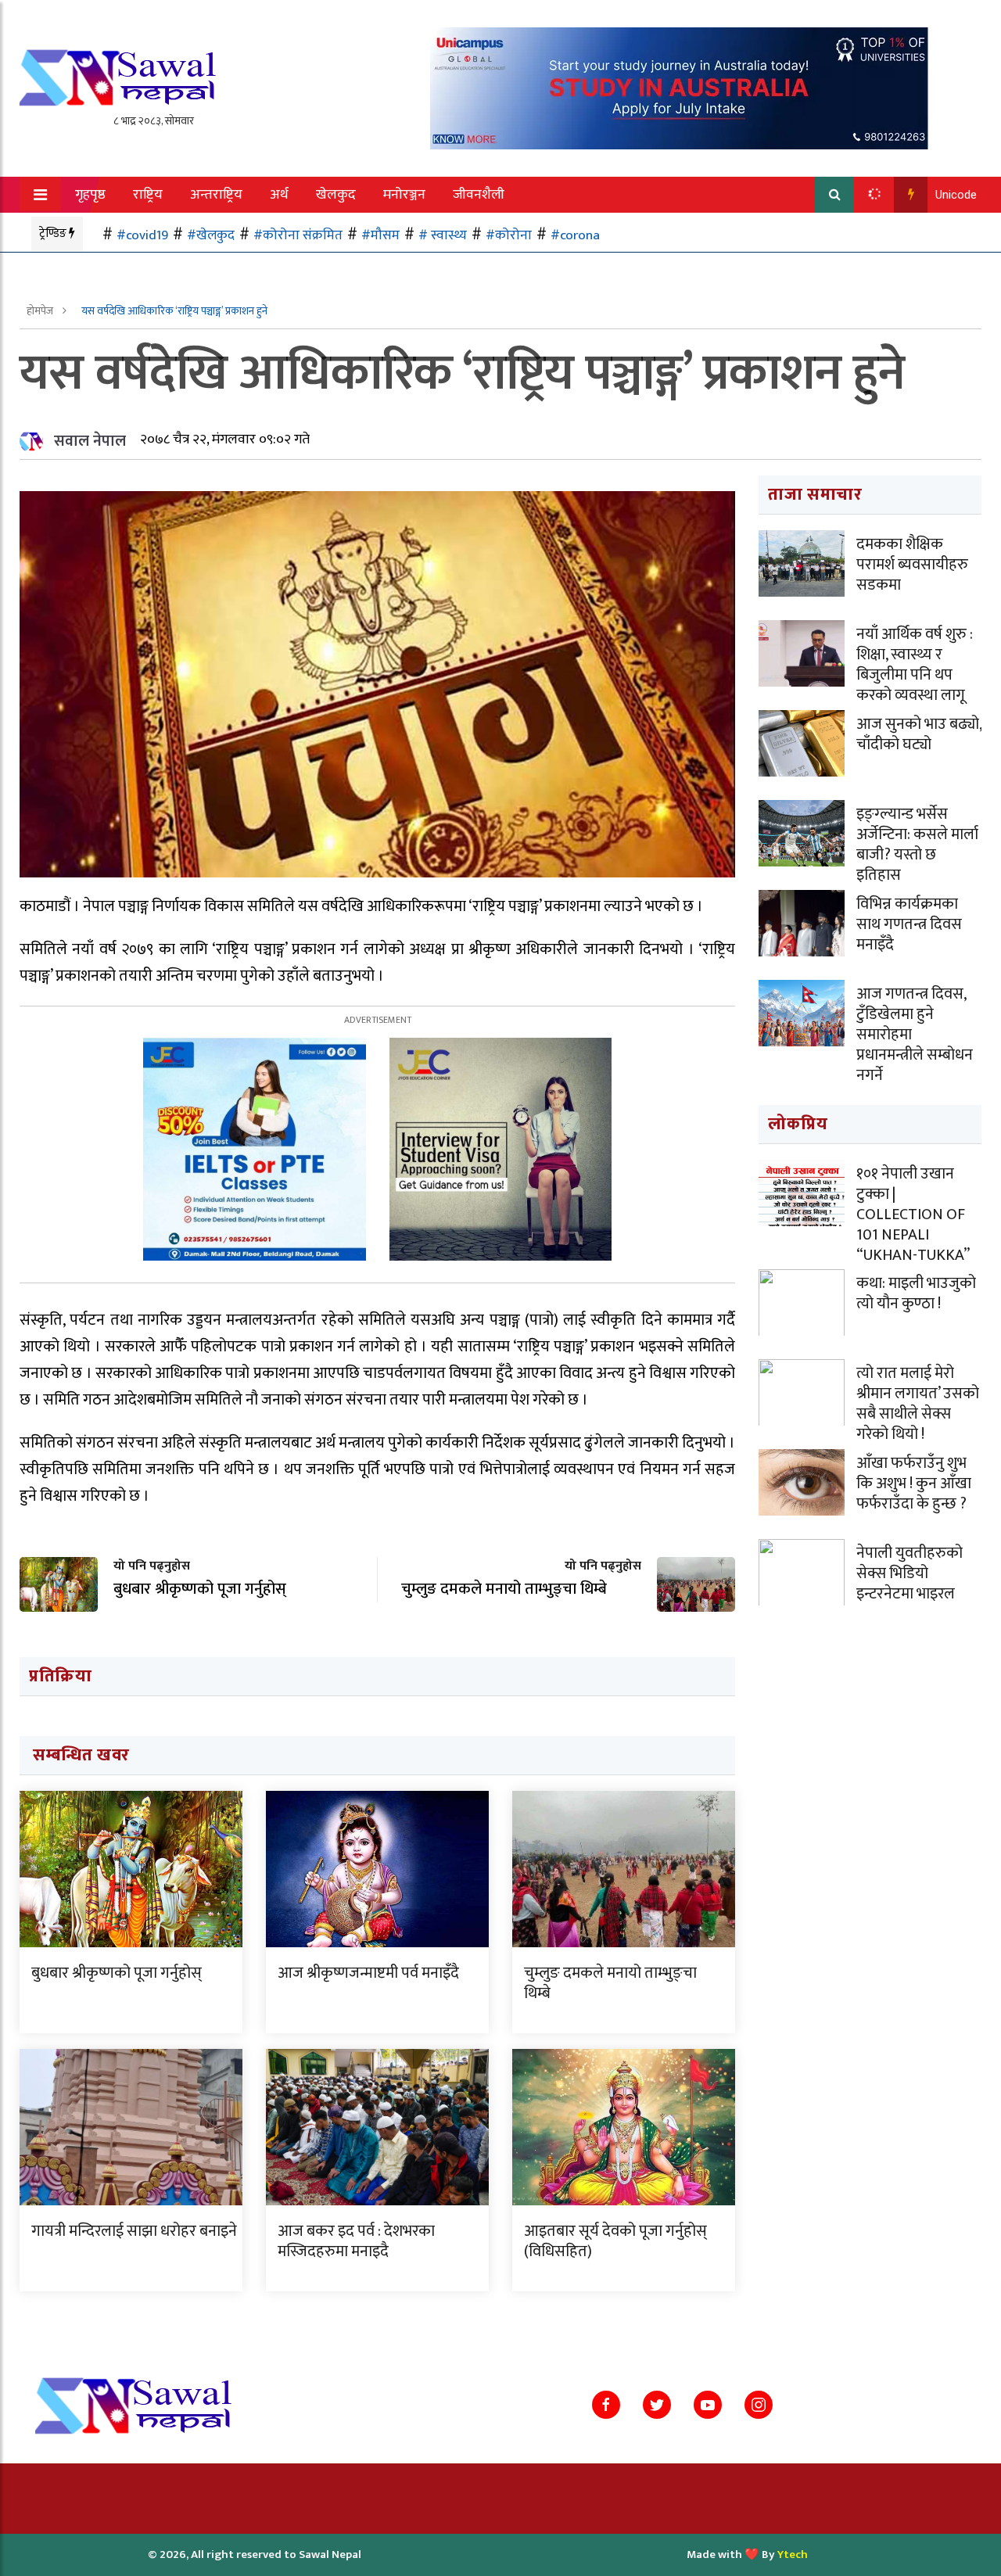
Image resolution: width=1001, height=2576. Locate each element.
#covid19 (142, 235)
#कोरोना (509, 235)
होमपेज (41, 311)
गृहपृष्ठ (90, 195)
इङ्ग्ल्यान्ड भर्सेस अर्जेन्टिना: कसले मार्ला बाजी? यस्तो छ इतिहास (917, 845)
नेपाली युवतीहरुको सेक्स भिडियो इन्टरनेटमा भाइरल (910, 1573)
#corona (575, 235)
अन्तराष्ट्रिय (216, 195)
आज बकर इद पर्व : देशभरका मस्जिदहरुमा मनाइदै (356, 2241)
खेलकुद (336, 195)
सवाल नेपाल (90, 441)
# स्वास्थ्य (443, 235)
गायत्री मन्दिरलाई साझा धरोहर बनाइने (134, 2231)
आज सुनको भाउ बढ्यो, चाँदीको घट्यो (919, 734)
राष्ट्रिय (148, 195)
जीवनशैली (479, 195)
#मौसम (380, 235)
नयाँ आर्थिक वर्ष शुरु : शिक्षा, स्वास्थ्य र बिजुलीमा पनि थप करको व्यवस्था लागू (915, 665)
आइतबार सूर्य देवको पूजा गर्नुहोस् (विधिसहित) (615, 2241)
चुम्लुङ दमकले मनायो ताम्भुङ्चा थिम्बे (610, 1983)
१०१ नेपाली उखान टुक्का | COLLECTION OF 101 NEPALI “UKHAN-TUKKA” (913, 1214)
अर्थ (279, 195)
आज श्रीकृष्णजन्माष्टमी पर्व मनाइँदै (368, 1973)
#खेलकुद (211, 235)
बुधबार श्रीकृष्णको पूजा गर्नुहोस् (117, 1973)
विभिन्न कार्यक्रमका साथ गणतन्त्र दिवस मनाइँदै (909, 924)
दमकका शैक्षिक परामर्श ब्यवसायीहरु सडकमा (912, 565)
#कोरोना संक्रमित (298, 235)
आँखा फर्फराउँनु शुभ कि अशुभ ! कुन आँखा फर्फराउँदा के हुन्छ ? (914, 1484)
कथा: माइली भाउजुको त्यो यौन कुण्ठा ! (916, 1293)
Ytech (793, 2554)
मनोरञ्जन (404, 195)
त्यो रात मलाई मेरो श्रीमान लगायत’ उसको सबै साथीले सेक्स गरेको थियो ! (918, 1404)
